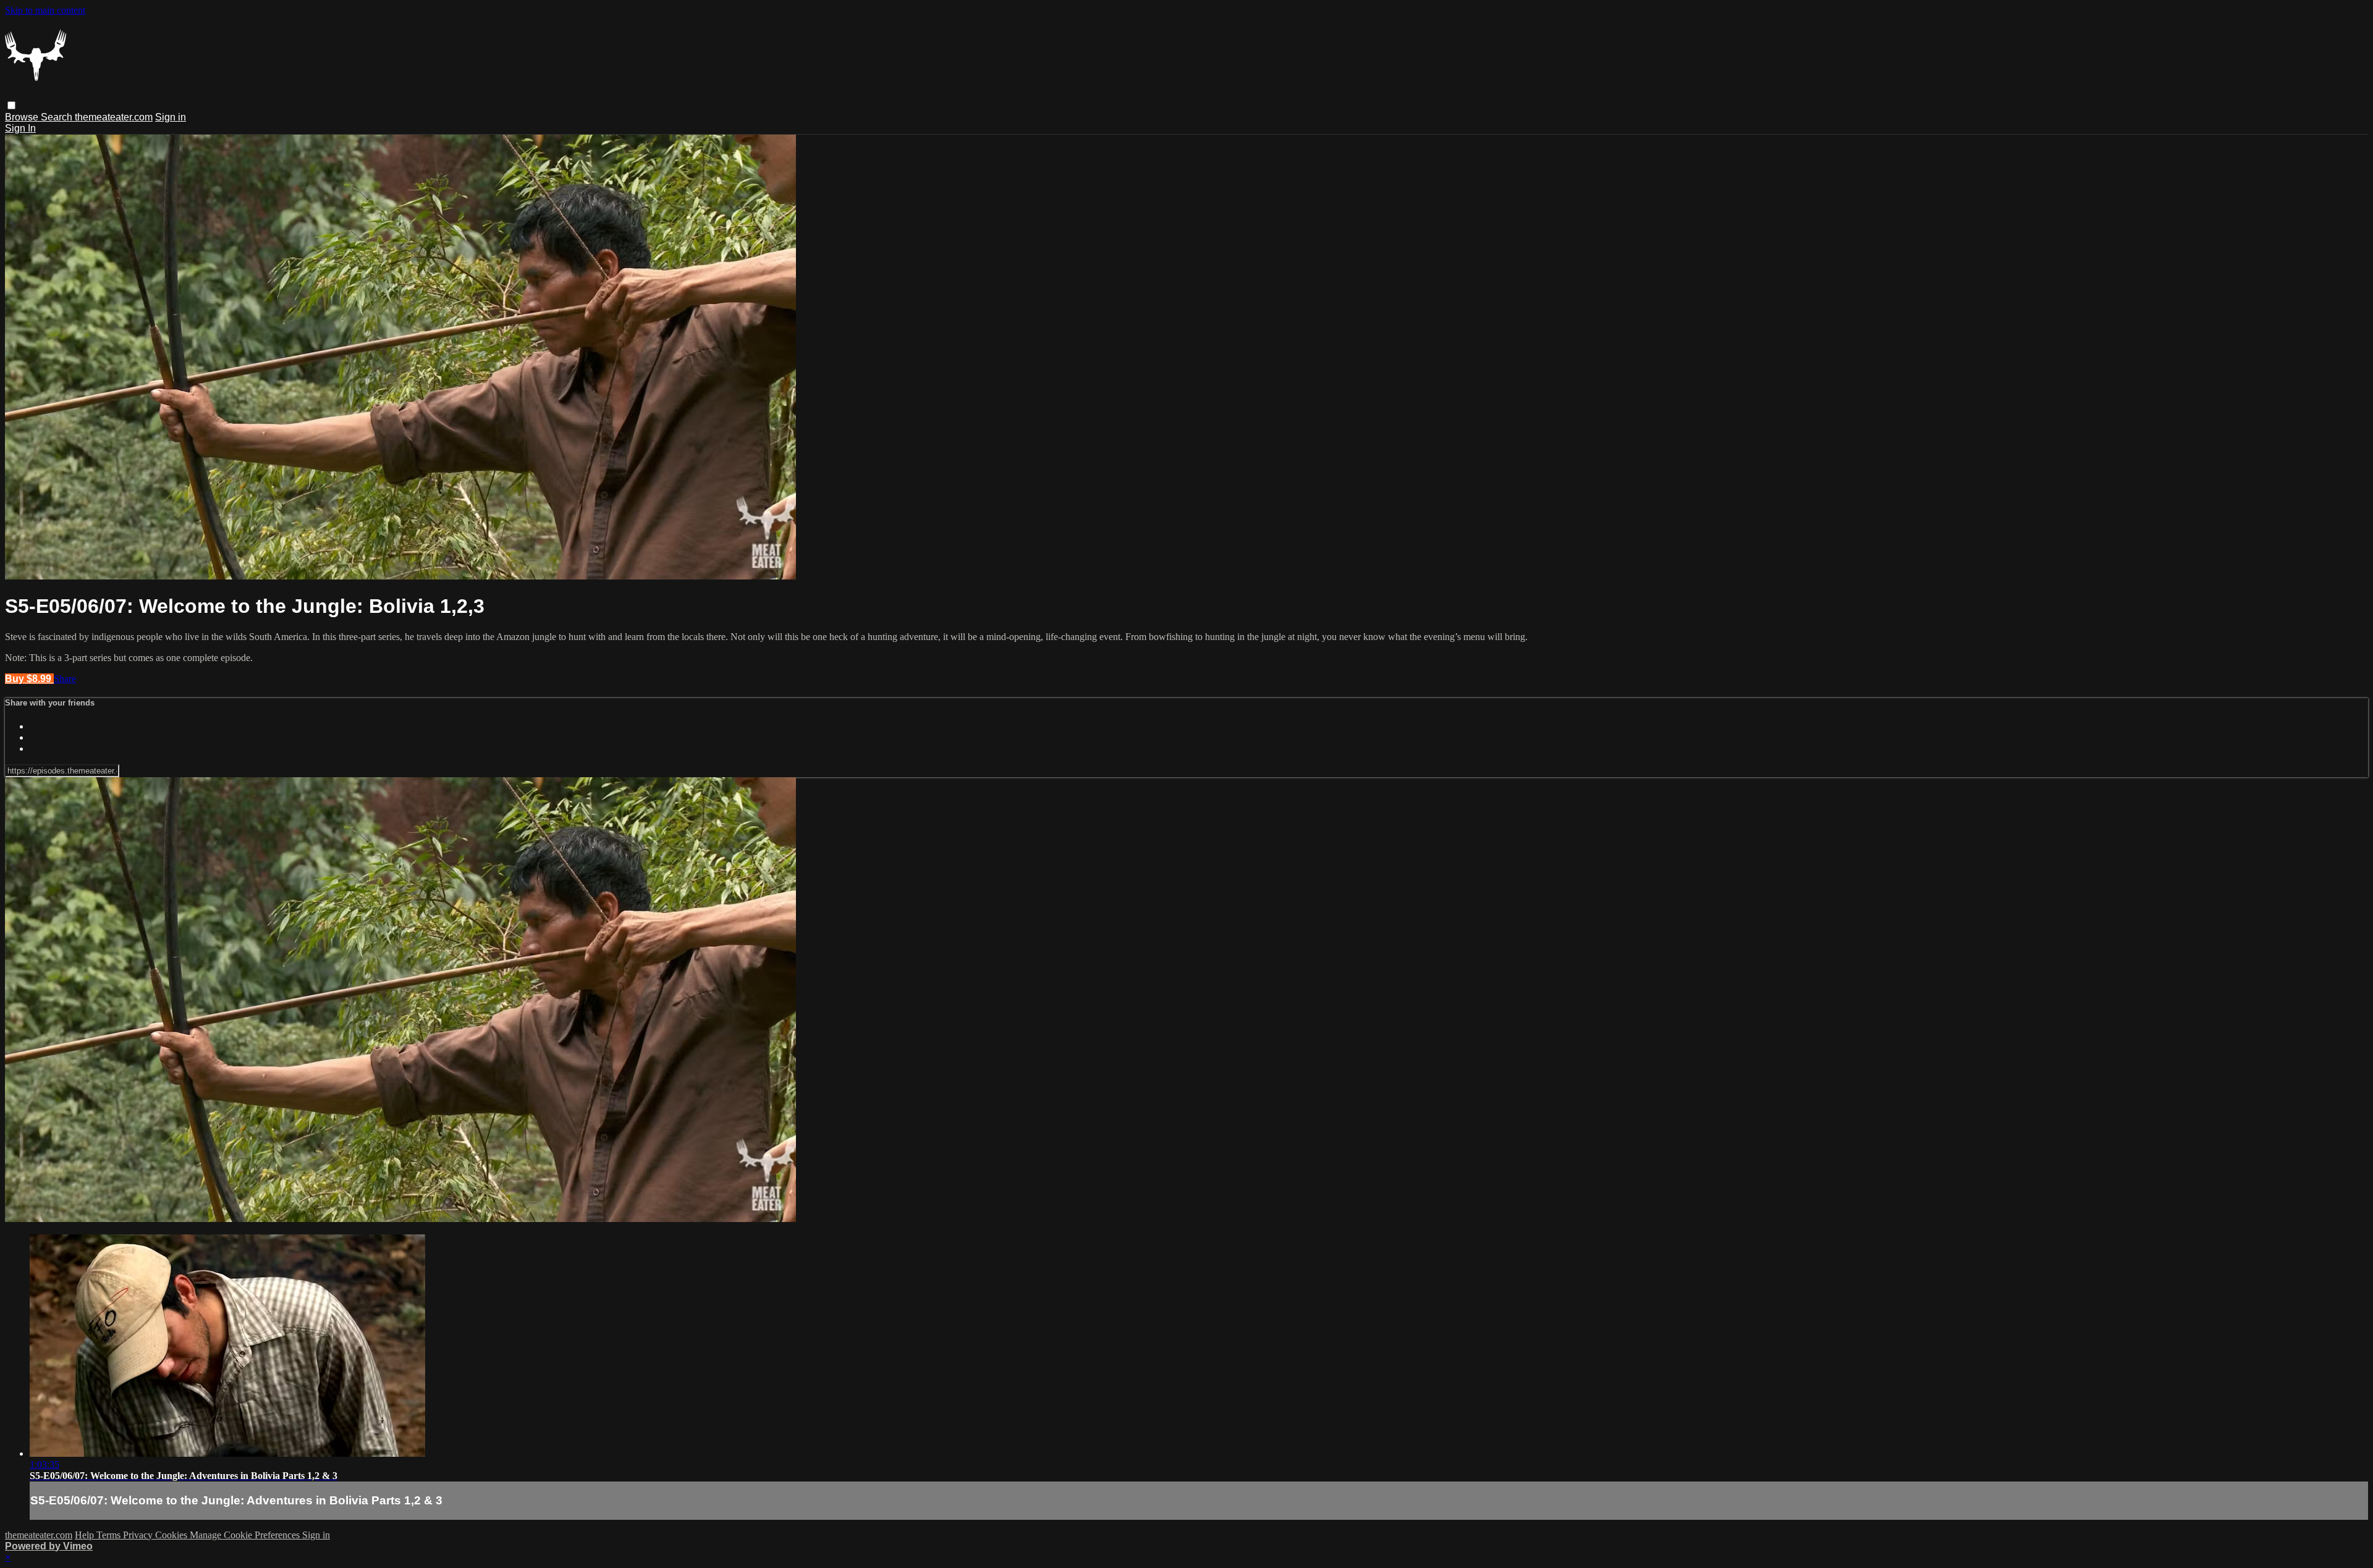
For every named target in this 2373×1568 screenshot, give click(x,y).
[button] (11, 105)
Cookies (172, 1535)
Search (58, 117)
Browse (23, 117)
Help (86, 1535)
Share (65, 679)
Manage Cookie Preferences (246, 1535)
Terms (110, 1535)
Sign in (171, 117)
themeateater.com (114, 117)
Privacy (139, 1535)
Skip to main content (45, 10)
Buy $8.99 (29, 679)
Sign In (20, 128)
